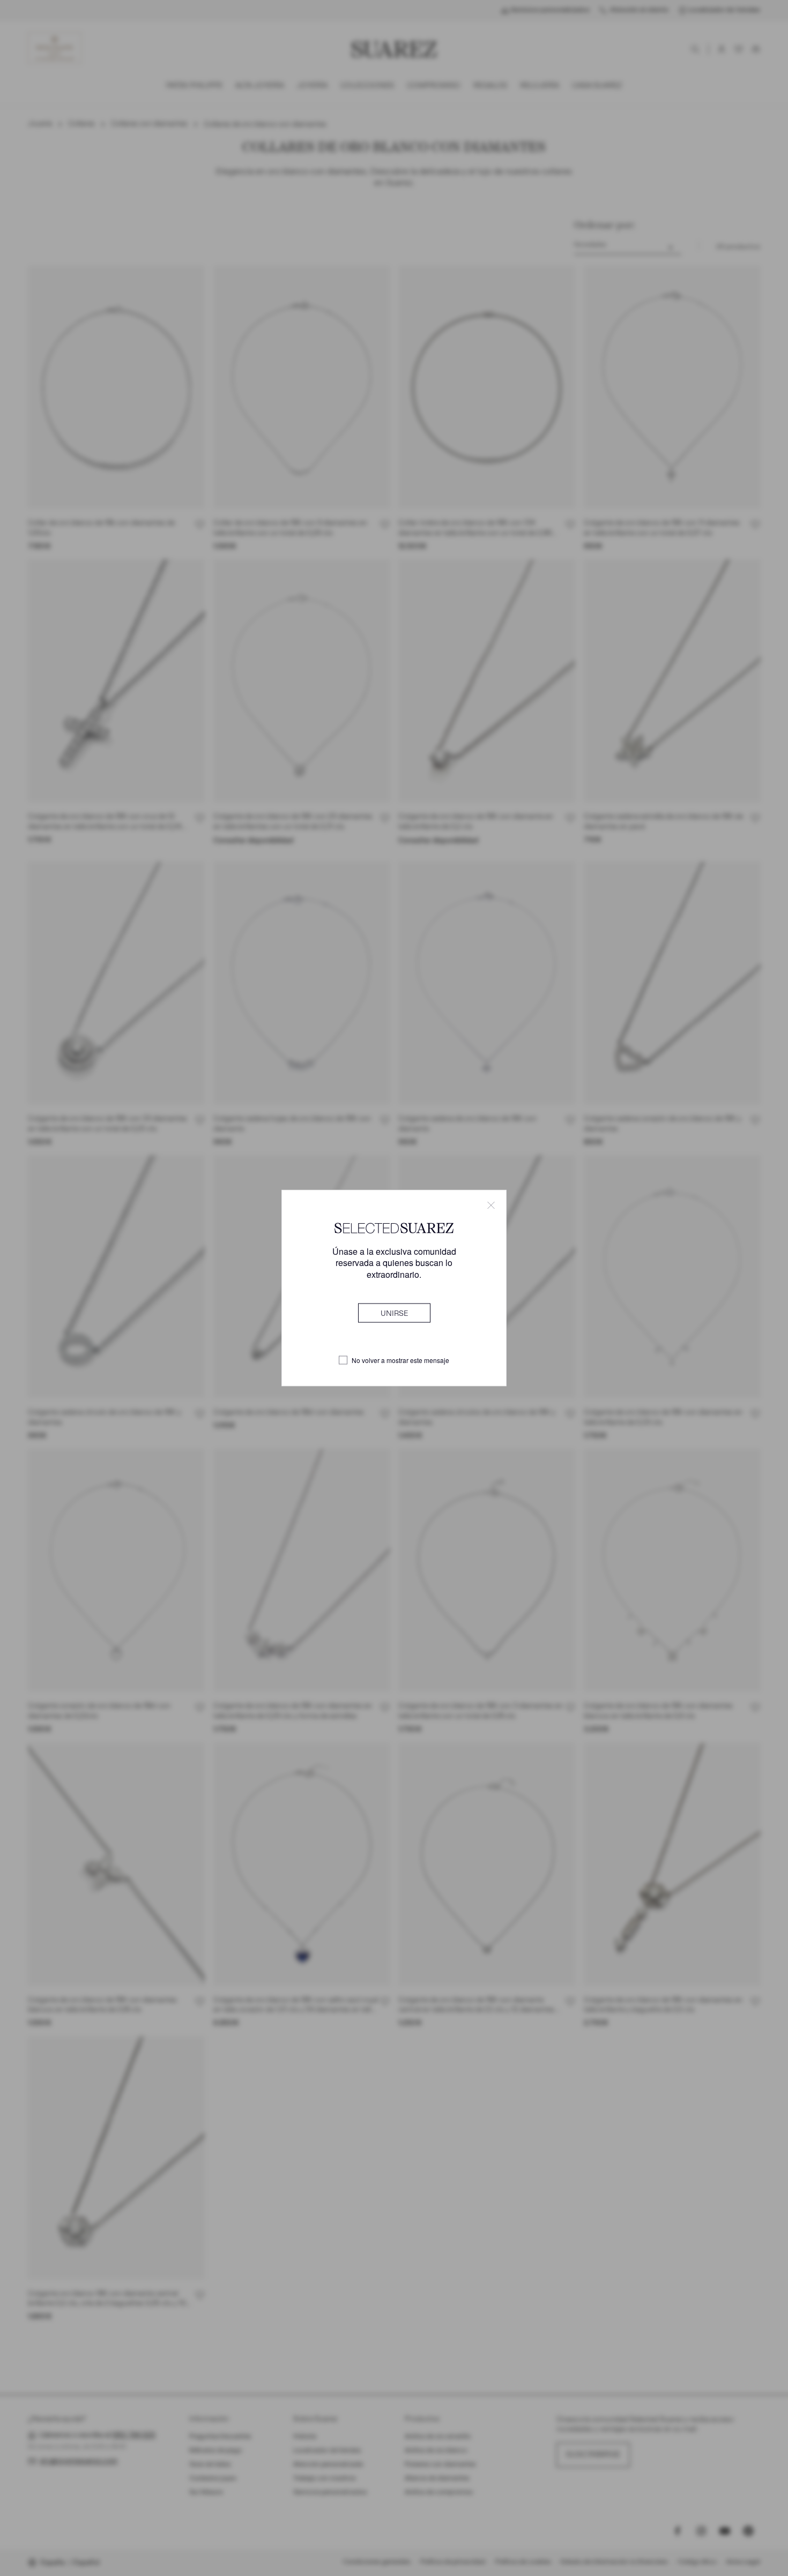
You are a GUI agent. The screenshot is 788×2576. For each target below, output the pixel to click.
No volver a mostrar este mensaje (400, 1360)
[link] (394, 1313)
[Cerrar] (491, 1205)
